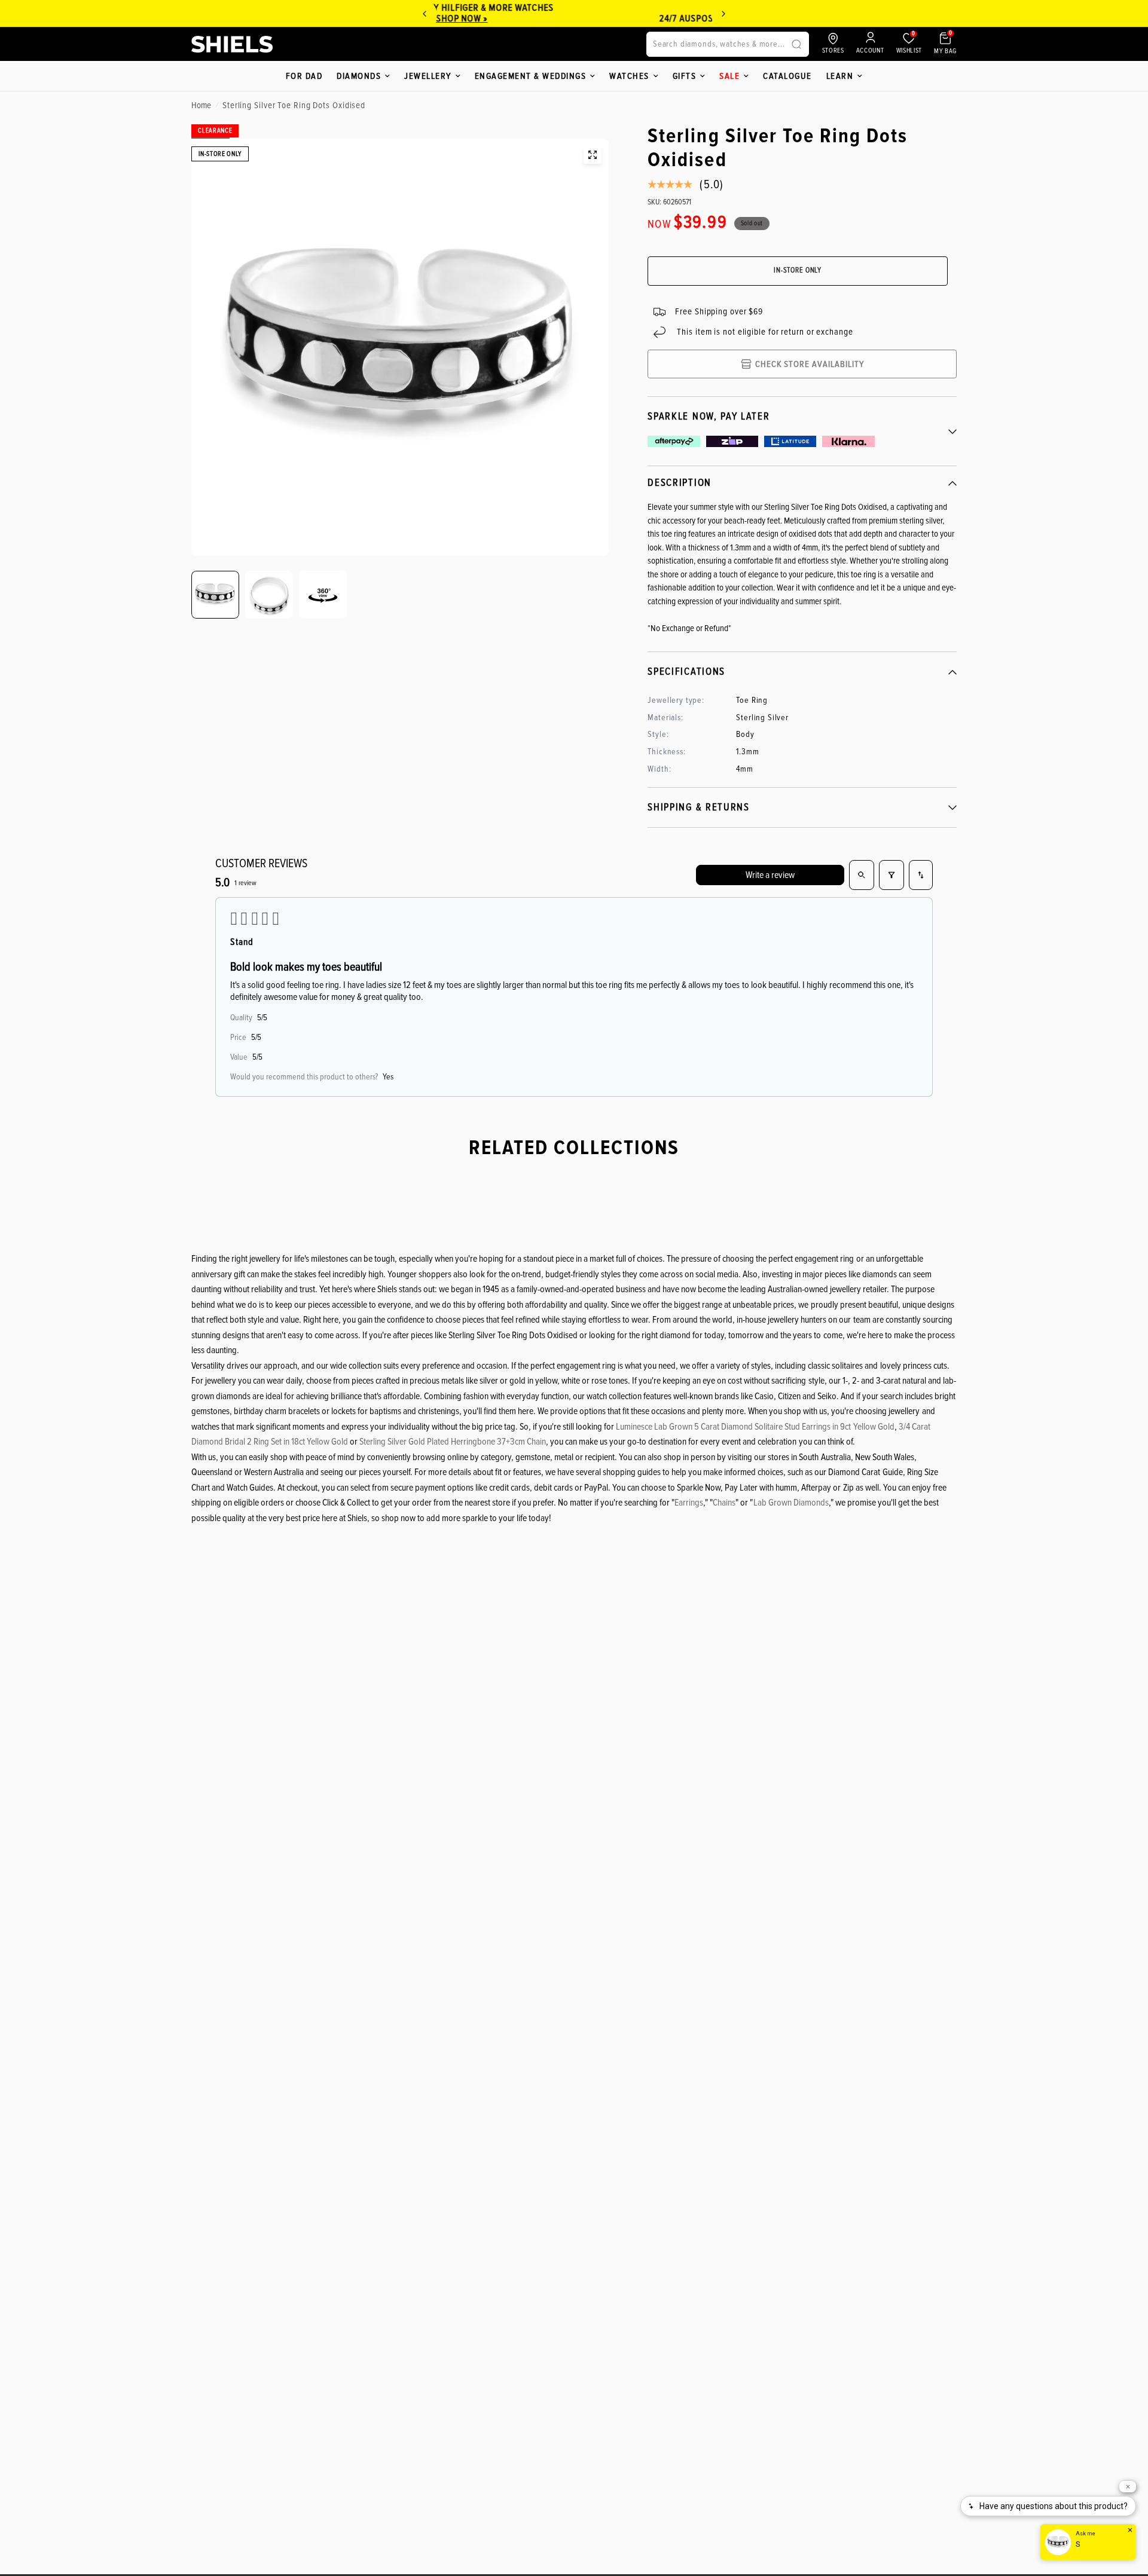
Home (201, 105)
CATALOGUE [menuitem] (787, 76)
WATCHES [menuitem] (629, 76)
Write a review (770, 875)
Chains (724, 1503)
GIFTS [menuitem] (685, 76)
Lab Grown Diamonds (791, 1503)
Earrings (689, 1503)
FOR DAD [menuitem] (304, 76)
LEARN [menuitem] (840, 76)
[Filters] (891, 875)
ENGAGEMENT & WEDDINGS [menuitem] (531, 76)
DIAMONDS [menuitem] (359, 76)
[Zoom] (593, 155)
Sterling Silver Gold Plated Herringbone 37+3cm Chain (453, 1442)
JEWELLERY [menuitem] (428, 76)
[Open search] (862, 875)
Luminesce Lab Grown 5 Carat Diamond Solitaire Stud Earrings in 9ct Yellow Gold (755, 1427)
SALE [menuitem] (729, 76)
